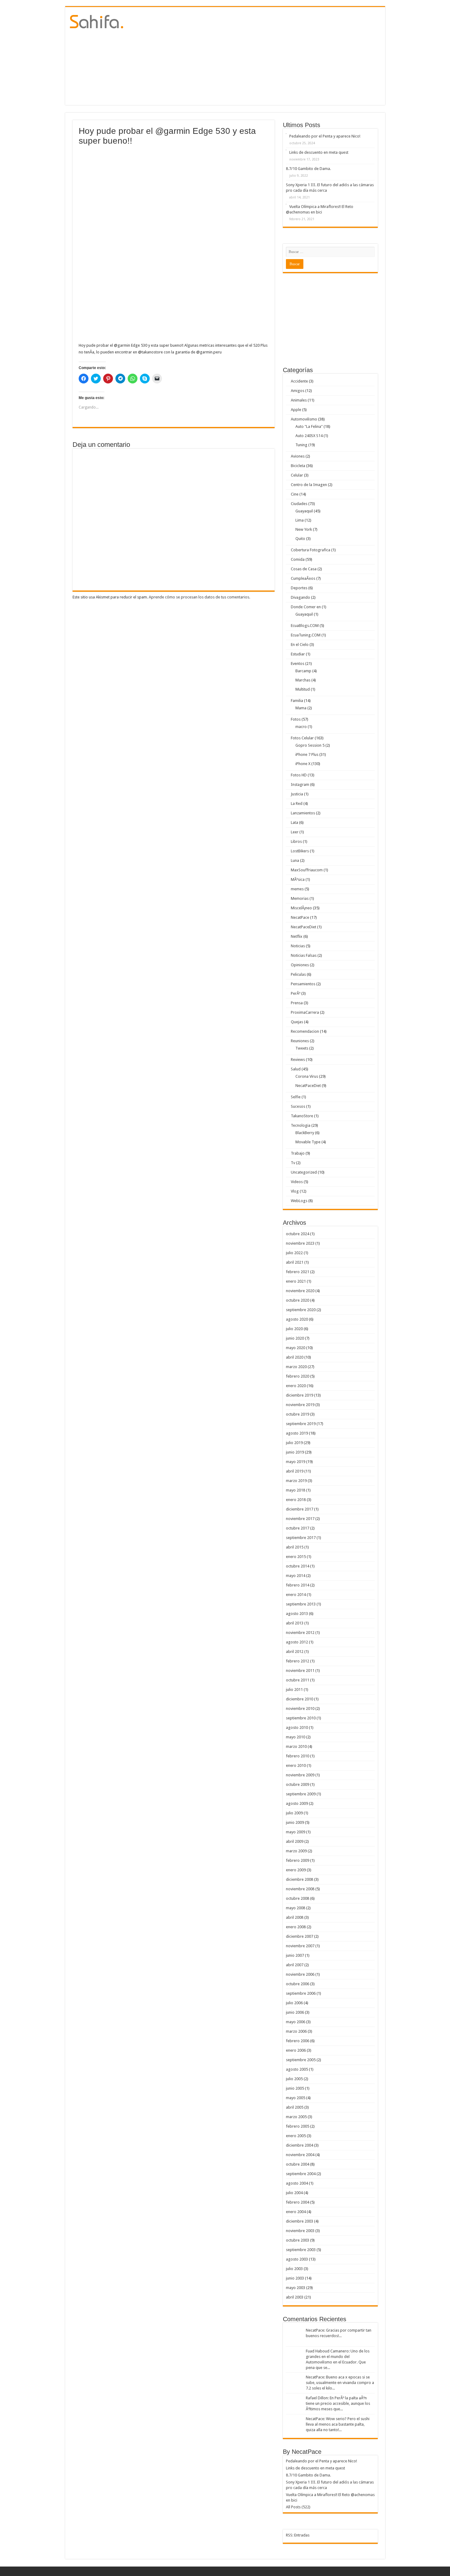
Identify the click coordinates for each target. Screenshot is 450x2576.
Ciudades (299, 504)
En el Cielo (300, 645)
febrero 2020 (298, 1376)
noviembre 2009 (300, 1775)
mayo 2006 (296, 2022)
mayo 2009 (296, 1832)
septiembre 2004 (301, 2174)
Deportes (299, 588)
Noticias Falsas (304, 955)
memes (297, 889)
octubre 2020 (298, 1300)
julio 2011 (294, 1690)
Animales (299, 400)
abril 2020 (295, 1357)
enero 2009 (296, 1870)
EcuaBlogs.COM (305, 626)
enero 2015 (296, 1557)
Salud (296, 1069)
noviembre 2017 (300, 1519)
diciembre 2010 (300, 1699)
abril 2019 (295, 1471)
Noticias (298, 946)
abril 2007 (295, 1965)
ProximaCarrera (305, 1012)
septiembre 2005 (301, 2060)
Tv (293, 1163)
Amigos (298, 391)
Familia (297, 701)
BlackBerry (305, 1133)
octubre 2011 (298, 1680)
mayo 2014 (296, 1576)
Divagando (300, 597)
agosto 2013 (297, 1614)
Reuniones (300, 1041)
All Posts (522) (298, 2507)
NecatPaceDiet (304, 927)
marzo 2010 (296, 1746)
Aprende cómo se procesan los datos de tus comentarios (199, 597)
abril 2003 (295, 2297)
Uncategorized (304, 1172)
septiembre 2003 (301, 2250)
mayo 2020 (296, 1348)
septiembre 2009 (301, 1794)
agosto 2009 (297, 1803)
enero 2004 (296, 2212)
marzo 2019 (296, 1481)
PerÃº (296, 993)
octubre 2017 (298, 1528)
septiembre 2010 (301, 1718)
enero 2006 (296, 2050)
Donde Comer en (306, 607)
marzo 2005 (296, 2117)
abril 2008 (295, 1917)
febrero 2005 (298, 2126)
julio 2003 (294, 2269)
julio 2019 (294, 1443)
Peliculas (298, 974)
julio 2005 (294, 2079)
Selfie (296, 1097)
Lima (300, 520)
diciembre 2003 (300, 2221)
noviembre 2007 (300, 1946)
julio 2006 (294, 2003)
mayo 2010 (296, 1737)
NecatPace (300, 917)
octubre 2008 (298, 1898)
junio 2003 (295, 2278)
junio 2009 (295, 1822)
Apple (296, 410)
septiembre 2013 (301, 1604)
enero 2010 (296, 1765)
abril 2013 (295, 1623)
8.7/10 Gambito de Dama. (308, 169)
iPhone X (303, 764)
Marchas (303, 680)
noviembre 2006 (300, 1974)
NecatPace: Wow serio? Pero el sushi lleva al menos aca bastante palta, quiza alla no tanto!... (338, 2424)
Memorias (300, 898)
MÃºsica (298, 879)
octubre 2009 (298, 1784)
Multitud (303, 689)
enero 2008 (296, 1927)
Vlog (295, 1191)
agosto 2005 (297, 2069)
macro (301, 727)
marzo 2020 (296, 1367)
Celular (297, 475)
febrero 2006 (298, 2041)
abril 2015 (295, 1547)
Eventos (298, 664)
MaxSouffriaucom (307, 870)
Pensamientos (303, 984)
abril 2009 (295, 1841)
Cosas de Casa (304, 569)
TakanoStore (302, 1116)
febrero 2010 (298, 1756)
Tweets (302, 1048)
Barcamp (303, 671)
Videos (297, 1182)
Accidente (299, 381)
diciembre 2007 (300, 1936)
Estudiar (298, 654)
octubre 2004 (298, 2164)
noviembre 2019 (300, 1405)
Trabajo (298, 1153)
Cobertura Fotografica (311, 550)
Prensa (297, 1003)
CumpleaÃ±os (303, 578)
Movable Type (308, 1142)
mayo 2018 (296, 1490)
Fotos (296, 719)
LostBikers (300, 851)
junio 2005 (295, 2088)
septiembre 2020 (301, 1310)
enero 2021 (296, 1281)
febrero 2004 (298, 2202)
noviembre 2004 (300, 2155)
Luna (295, 860)
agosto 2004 (297, 2183)
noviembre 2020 (300, 1291)
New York (304, 529)
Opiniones (300, 965)
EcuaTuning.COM (306, 635)
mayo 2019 (296, 1462)
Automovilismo (304, 419)
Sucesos (298, 1106)
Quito (300, 539)
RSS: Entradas (298, 2535)
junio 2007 (295, 1955)
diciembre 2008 (300, 1879)
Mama (301, 708)
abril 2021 (295, 1262)
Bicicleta (298, 466)
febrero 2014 (298, 1585)
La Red (297, 803)
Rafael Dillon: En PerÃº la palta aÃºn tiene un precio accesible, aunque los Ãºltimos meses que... (338, 2403)
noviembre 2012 (300, 1633)
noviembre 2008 (300, 1889)
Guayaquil (304, 511)
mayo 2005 (296, 2098)
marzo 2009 (296, 1851)
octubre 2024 (298, 1234)
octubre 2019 (298, 1414)
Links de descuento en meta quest (319, 152)
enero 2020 (296, 1386)
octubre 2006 (298, 1984)
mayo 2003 (296, 2288)
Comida (298, 559)
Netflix (297, 936)
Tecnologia (301, 1125)
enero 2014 (296, 1595)
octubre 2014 (298, 1566)
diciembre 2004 (300, 2145)
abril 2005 (295, 2107)
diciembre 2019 (300, 1395)
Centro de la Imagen (309, 485)
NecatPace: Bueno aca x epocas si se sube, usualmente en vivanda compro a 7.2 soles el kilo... (340, 2383)
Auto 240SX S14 (309, 436)
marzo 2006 (296, 2031)
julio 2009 (294, 1813)
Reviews (298, 1060)
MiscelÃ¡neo (301, 908)
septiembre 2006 (301, 1993)
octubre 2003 (298, 2240)
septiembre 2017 (301, 1538)
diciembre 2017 (300, 1509)
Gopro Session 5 (310, 745)
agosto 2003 (297, 2259)
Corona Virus (307, 1076)
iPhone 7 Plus (307, 754)
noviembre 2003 (300, 2231)
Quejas (297, 1022)
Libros (296, 841)
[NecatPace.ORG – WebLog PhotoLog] (97, 21)
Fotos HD (299, 775)
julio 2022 (294, 1253)
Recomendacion (305, 1031)
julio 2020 (294, 1329)
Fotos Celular (302, 738)
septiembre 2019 (301, 1424)
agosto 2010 (297, 1727)
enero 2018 (296, 1500)
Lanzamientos (303, 813)
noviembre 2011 (300, 1671)
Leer (295, 832)
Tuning (301, 445)
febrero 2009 (298, 1860)
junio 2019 (295, 1452)
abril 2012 (295, 1652)
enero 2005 (296, 2136)
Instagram (300, 784)
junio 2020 (295, 1338)
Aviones (298, 456)
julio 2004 (294, 2193)
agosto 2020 (297, 1319)
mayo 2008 (296, 1908)
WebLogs (299, 1201)
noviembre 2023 (300, 1243)
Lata (294, 822)
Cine (295, 494)
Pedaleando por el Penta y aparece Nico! (325, 136)
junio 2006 (295, 2012)
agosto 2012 (297, 1642)
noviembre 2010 (300, 1709)
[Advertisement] (269, 56)
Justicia (297, 794)
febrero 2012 (298, 1661)
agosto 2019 (297, 1433)
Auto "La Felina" (309, 426)
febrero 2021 (298, 1272)
